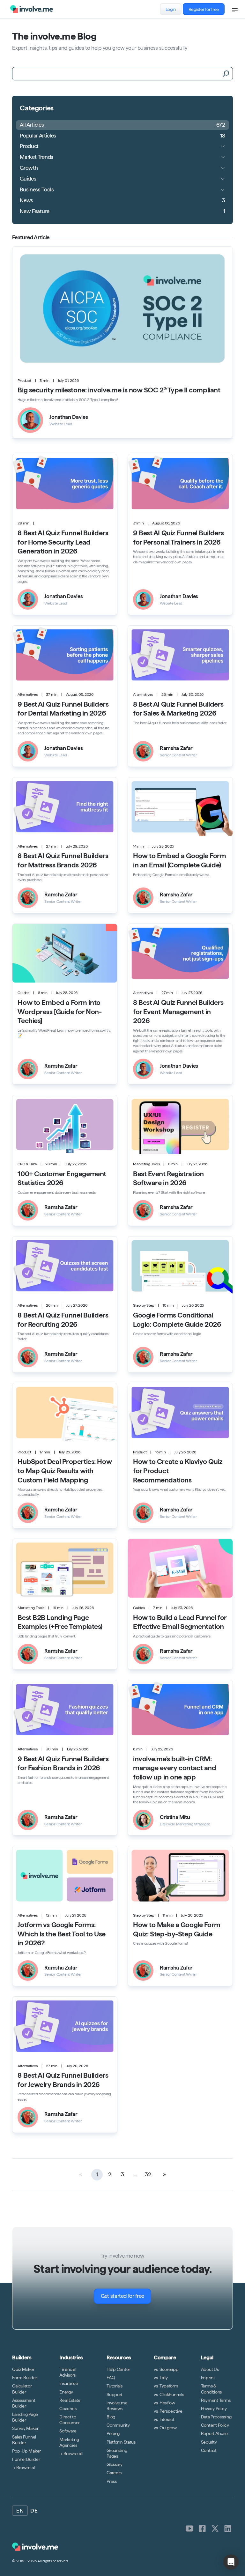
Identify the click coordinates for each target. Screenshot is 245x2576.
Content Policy (215, 2425)
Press (112, 2481)
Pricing (113, 2433)
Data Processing (216, 2417)
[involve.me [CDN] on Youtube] (189, 2528)
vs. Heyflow (164, 2402)
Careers (114, 2473)
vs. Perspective (168, 2411)
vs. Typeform (166, 2386)
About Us (210, 2369)
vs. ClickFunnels (169, 2394)
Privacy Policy (214, 2409)
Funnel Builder (26, 2459)
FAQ (111, 2378)
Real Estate (70, 2400)
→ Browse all (24, 2468)
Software (68, 2431)
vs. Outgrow (165, 2428)
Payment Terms (216, 2400)
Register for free (204, 9)
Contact (209, 2450)
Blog (111, 2417)
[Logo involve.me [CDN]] (32, 9)
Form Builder (25, 2378)
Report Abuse (214, 2433)
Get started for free (122, 2296)
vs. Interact (164, 2419)
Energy (66, 2392)
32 (148, 2174)
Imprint (208, 2378)
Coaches (68, 2409)
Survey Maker (25, 2428)
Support (115, 2394)
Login (171, 9)
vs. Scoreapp (166, 2369)
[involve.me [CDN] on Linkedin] (228, 2528)
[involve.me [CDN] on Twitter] (215, 2528)
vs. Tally (161, 2378)
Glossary (115, 2464)
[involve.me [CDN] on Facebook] (202, 2528)
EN (20, 2511)
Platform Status (121, 2442)
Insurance (69, 2383)
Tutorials (114, 2386)
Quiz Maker (23, 2369)
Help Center (118, 2369)
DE (34, 2511)
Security (209, 2442)
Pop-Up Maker (26, 2451)
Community (118, 2425)
